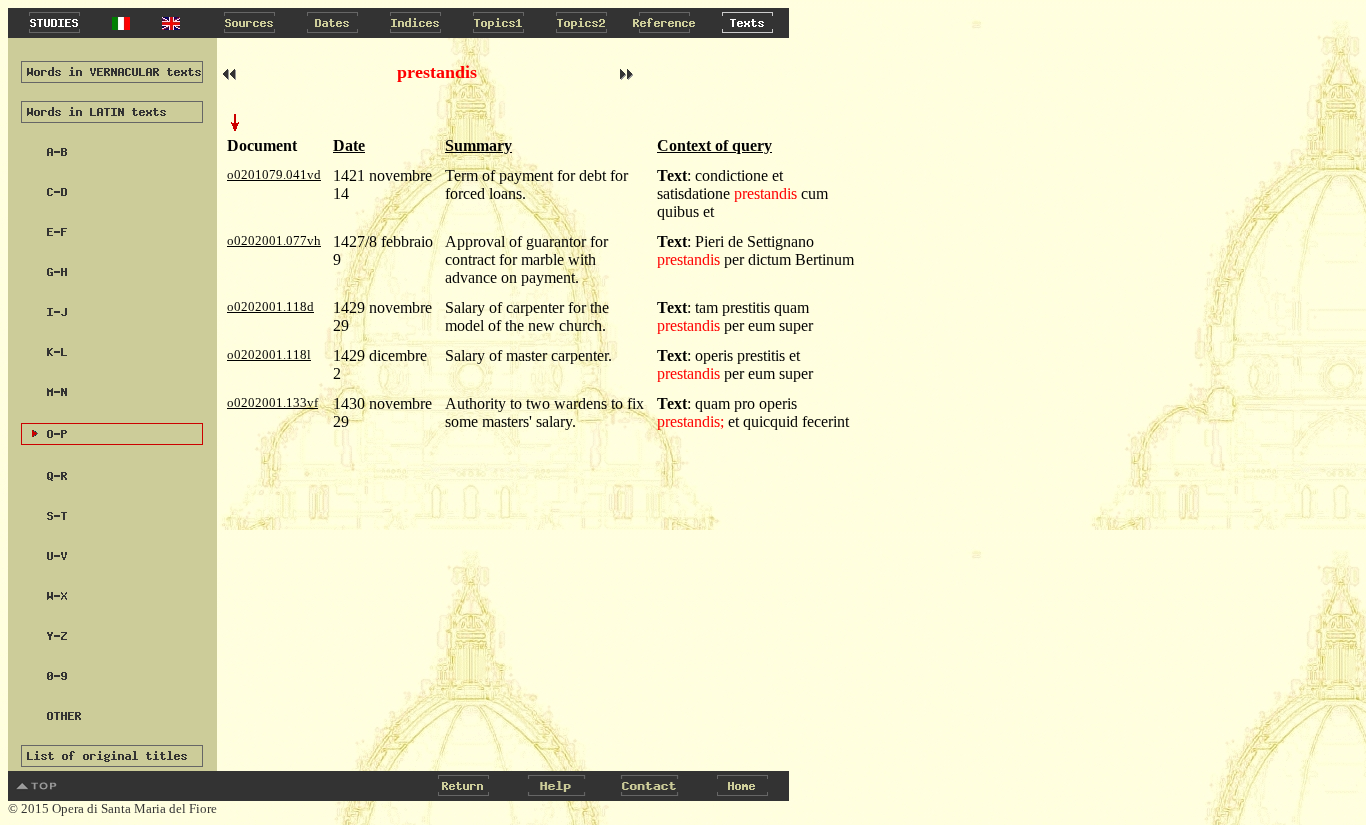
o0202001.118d (270, 306)
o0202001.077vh (274, 240)
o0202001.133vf (272, 402)
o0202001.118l (269, 354)
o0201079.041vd (274, 174)
